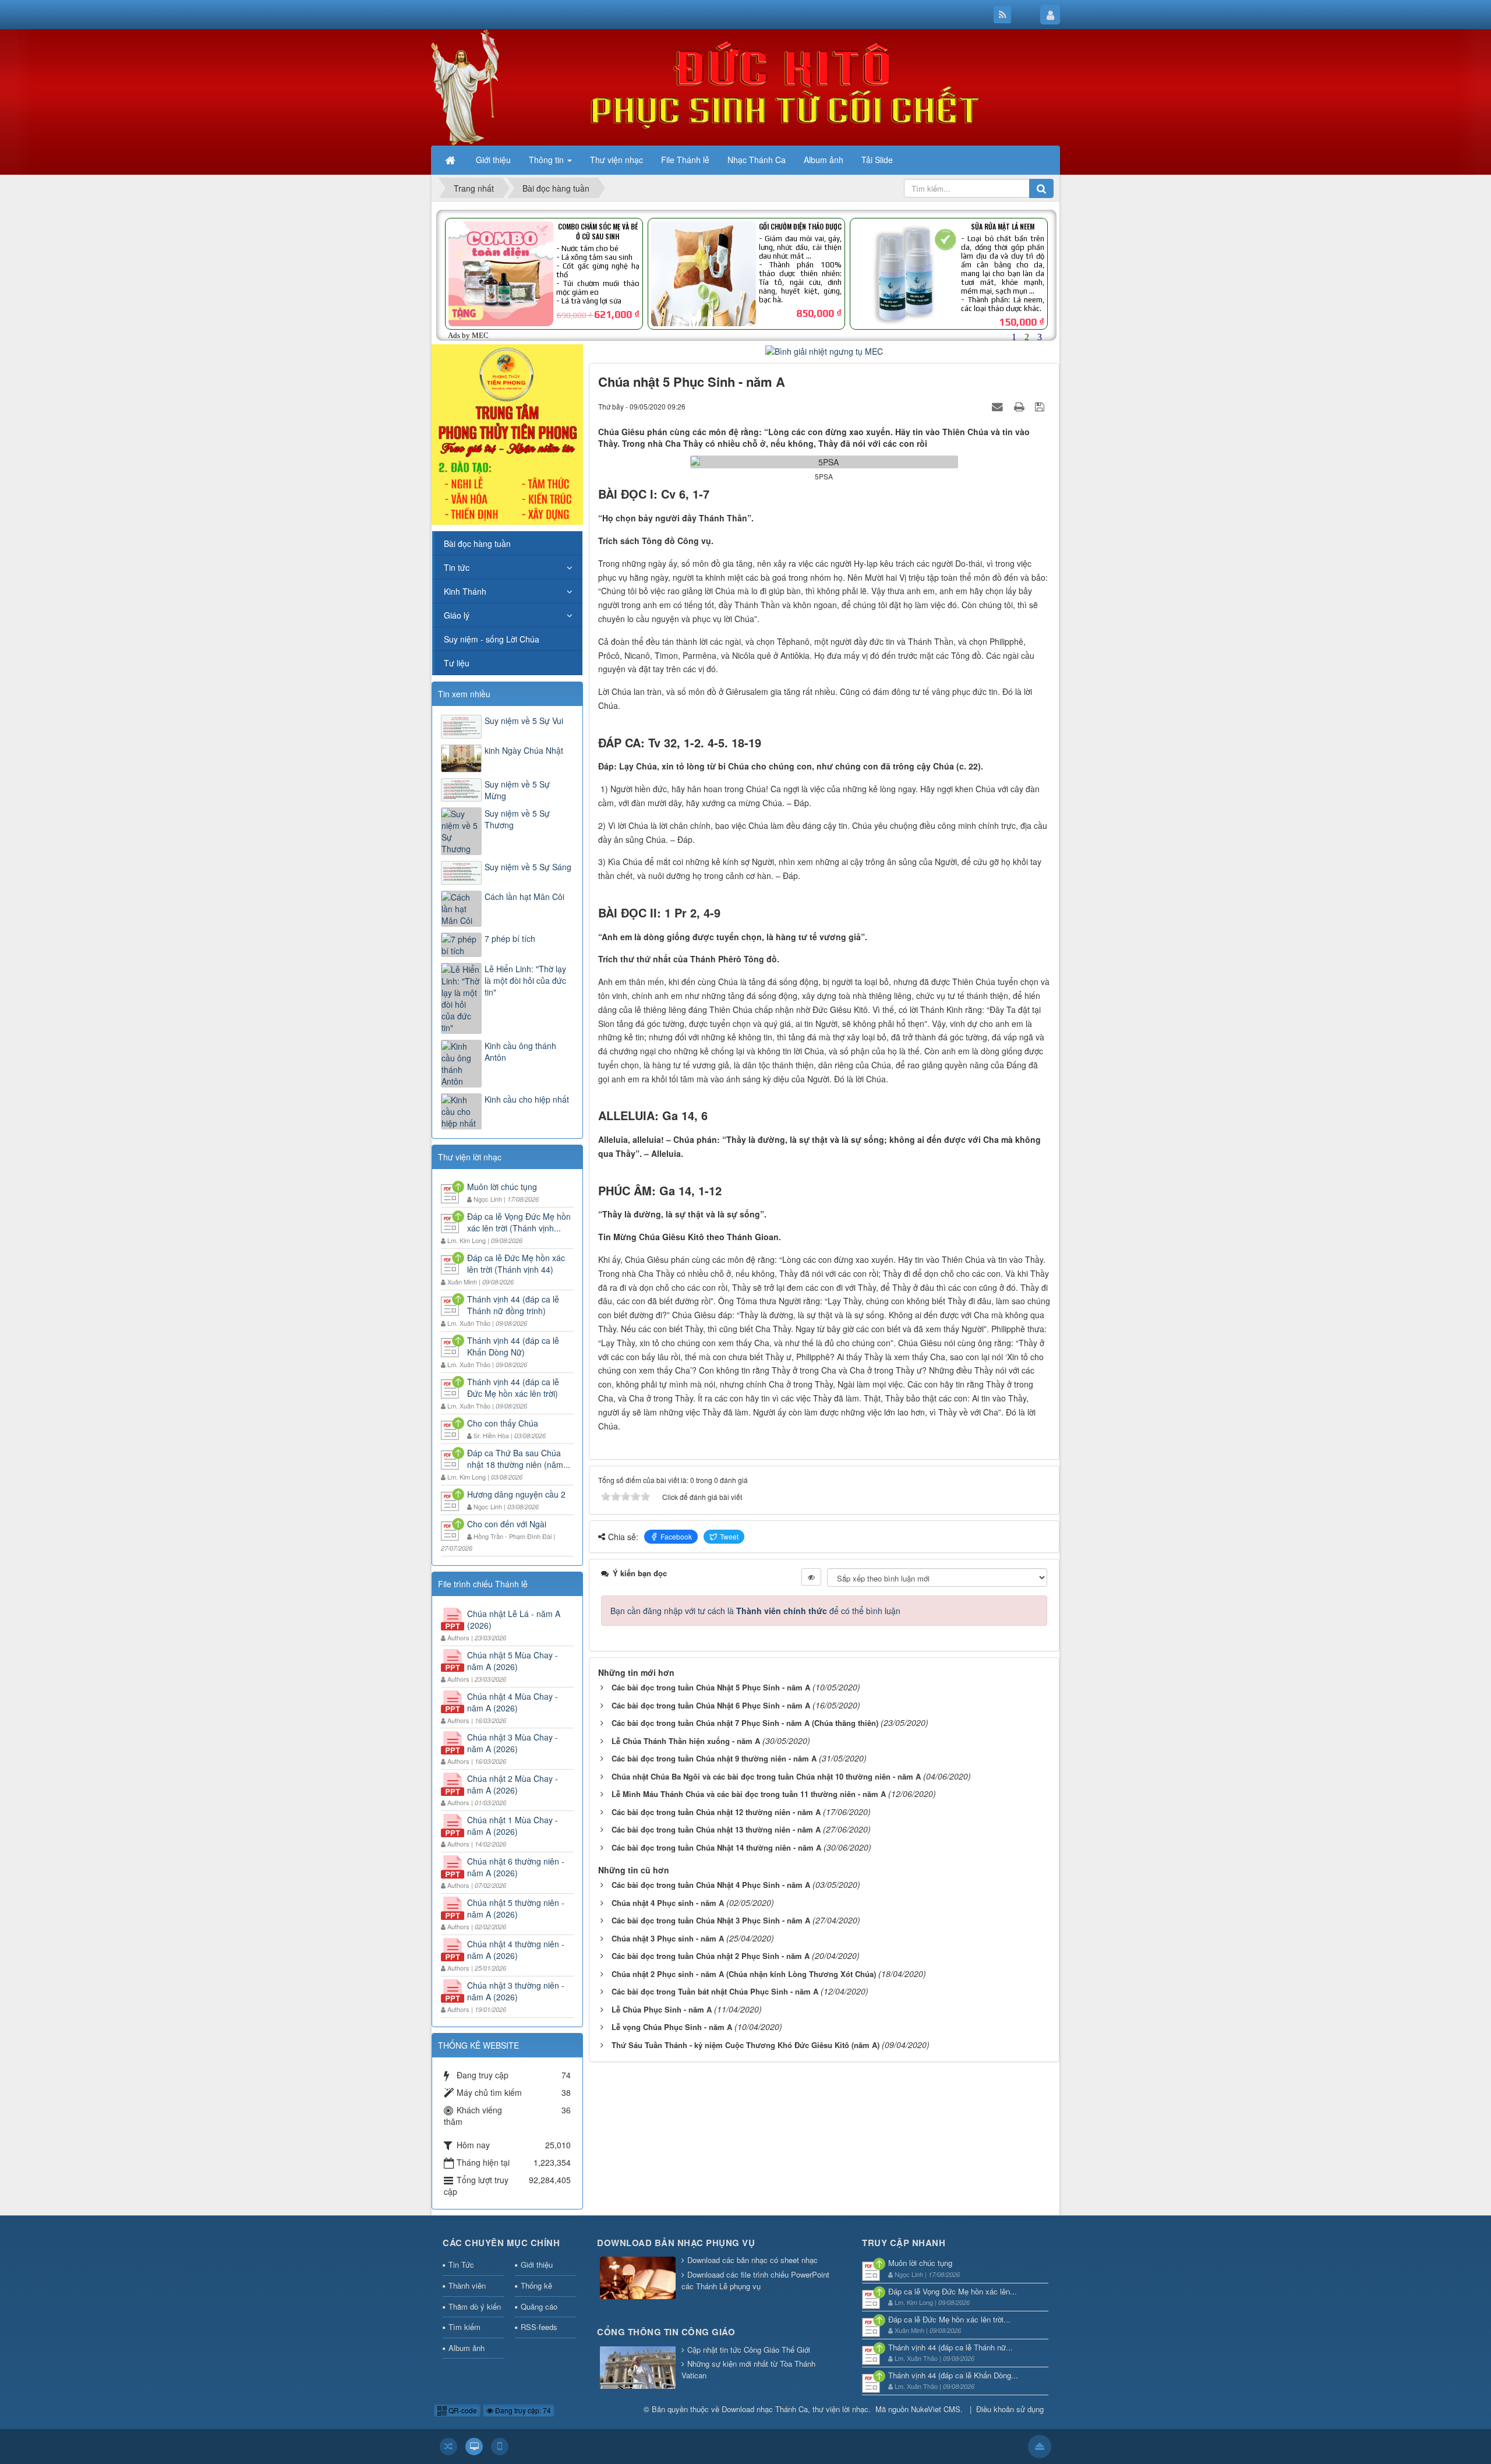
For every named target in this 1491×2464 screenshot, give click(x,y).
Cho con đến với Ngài (507, 1524)
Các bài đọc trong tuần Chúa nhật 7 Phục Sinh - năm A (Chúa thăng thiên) (745, 1723)
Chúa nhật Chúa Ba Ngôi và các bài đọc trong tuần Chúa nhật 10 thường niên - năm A (766, 1776)
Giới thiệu (537, 2264)
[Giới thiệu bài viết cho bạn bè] (999, 406)
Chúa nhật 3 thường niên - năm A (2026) (516, 1991)
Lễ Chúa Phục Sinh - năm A (662, 2009)
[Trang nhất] (451, 160)
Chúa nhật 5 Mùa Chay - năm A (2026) (513, 1661)
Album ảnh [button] (824, 160)
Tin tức (457, 567)
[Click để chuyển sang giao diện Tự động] (448, 2447)
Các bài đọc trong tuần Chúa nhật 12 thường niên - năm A (716, 1812)
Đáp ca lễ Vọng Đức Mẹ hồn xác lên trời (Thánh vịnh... (519, 1222)
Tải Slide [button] (877, 160)
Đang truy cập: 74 (522, 2410)
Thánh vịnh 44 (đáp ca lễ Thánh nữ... (951, 2347)
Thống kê (536, 2285)
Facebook (676, 1536)
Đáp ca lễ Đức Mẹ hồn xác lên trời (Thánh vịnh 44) (516, 1263)
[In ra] (1020, 406)
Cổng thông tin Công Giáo (666, 2332)
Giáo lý (457, 615)
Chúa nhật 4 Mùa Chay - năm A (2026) (513, 1702)
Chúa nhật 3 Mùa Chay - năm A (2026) (513, 1743)
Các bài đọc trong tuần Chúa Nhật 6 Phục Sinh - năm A (711, 1705)
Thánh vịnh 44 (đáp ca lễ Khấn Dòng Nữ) (513, 1346)
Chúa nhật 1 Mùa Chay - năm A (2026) (513, 1826)
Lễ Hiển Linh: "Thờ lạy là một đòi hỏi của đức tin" (525, 980)
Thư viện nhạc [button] (616, 160)
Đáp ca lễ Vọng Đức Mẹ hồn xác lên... (953, 2291)
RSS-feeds (539, 2327)
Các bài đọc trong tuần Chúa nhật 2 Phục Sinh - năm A (711, 1956)
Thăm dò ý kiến (475, 2306)
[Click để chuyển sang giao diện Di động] (500, 2447)
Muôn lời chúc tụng (502, 1187)
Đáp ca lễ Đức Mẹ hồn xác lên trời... (949, 2319)
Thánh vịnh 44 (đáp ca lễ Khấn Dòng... (953, 2375)
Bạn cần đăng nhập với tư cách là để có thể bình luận (755, 1611)
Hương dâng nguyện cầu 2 (516, 1494)
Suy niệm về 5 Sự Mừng (517, 790)
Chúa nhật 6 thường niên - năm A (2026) (516, 1867)
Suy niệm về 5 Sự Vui (524, 721)
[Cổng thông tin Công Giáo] (638, 2368)
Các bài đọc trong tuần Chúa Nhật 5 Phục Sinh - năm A (711, 1687)
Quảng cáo (539, 2306)
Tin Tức (461, 2264)
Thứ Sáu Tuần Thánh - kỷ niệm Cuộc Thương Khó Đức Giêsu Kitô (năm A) (745, 2045)
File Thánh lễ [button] (685, 160)
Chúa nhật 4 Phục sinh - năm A (668, 1903)
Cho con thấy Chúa (503, 1423)
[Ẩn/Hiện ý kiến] (811, 1577)
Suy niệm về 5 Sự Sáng (528, 867)
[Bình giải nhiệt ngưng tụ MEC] (824, 350)
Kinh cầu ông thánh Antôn (520, 1051)
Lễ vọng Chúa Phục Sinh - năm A (672, 2027)
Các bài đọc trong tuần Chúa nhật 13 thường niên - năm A (716, 1829)
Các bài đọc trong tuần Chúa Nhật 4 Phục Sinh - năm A (711, 1885)
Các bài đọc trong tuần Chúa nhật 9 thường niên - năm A (714, 1758)
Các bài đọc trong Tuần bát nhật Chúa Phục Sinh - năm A (715, 1991)
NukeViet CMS (936, 2409)
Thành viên (467, 2285)
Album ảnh (467, 2348)
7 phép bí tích (510, 938)
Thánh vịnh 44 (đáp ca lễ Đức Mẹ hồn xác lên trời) (513, 1388)
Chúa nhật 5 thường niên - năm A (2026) (516, 1908)
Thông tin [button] (547, 160)
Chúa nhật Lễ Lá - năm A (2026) (514, 1619)
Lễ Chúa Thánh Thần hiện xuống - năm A (686, 1741)
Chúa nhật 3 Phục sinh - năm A (668, 1938)
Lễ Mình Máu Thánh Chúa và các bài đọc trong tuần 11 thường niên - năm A (749, 1794)
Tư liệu (457, 663)
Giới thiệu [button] (493, 160)
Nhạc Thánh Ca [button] (757, 160)
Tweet (729, 1536)
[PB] (507, 433)
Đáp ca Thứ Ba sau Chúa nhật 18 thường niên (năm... (519, 1459)
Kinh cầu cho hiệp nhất (527, 1099)
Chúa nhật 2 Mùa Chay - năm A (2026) (513, 1784)
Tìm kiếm (464, 2327)
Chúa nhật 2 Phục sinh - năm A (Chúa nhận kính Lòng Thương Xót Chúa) (744, 1974)
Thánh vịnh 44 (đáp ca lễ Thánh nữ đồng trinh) (513, 1305)
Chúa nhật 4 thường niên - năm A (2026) (516, 1950)
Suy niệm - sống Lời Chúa (492, 639)
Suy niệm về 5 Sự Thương (517, 819)
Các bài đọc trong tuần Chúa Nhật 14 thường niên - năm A (716, 1847)
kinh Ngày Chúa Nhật (524, 750)
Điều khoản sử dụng (1010, 2409)
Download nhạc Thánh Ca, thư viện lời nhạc (795, 2409)
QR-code (462, 2410)
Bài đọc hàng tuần (477, 543)
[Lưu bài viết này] (1041, 406)
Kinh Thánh (465, 591)
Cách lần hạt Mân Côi (524, 896)
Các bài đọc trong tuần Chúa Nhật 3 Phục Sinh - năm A (711, 1920)
